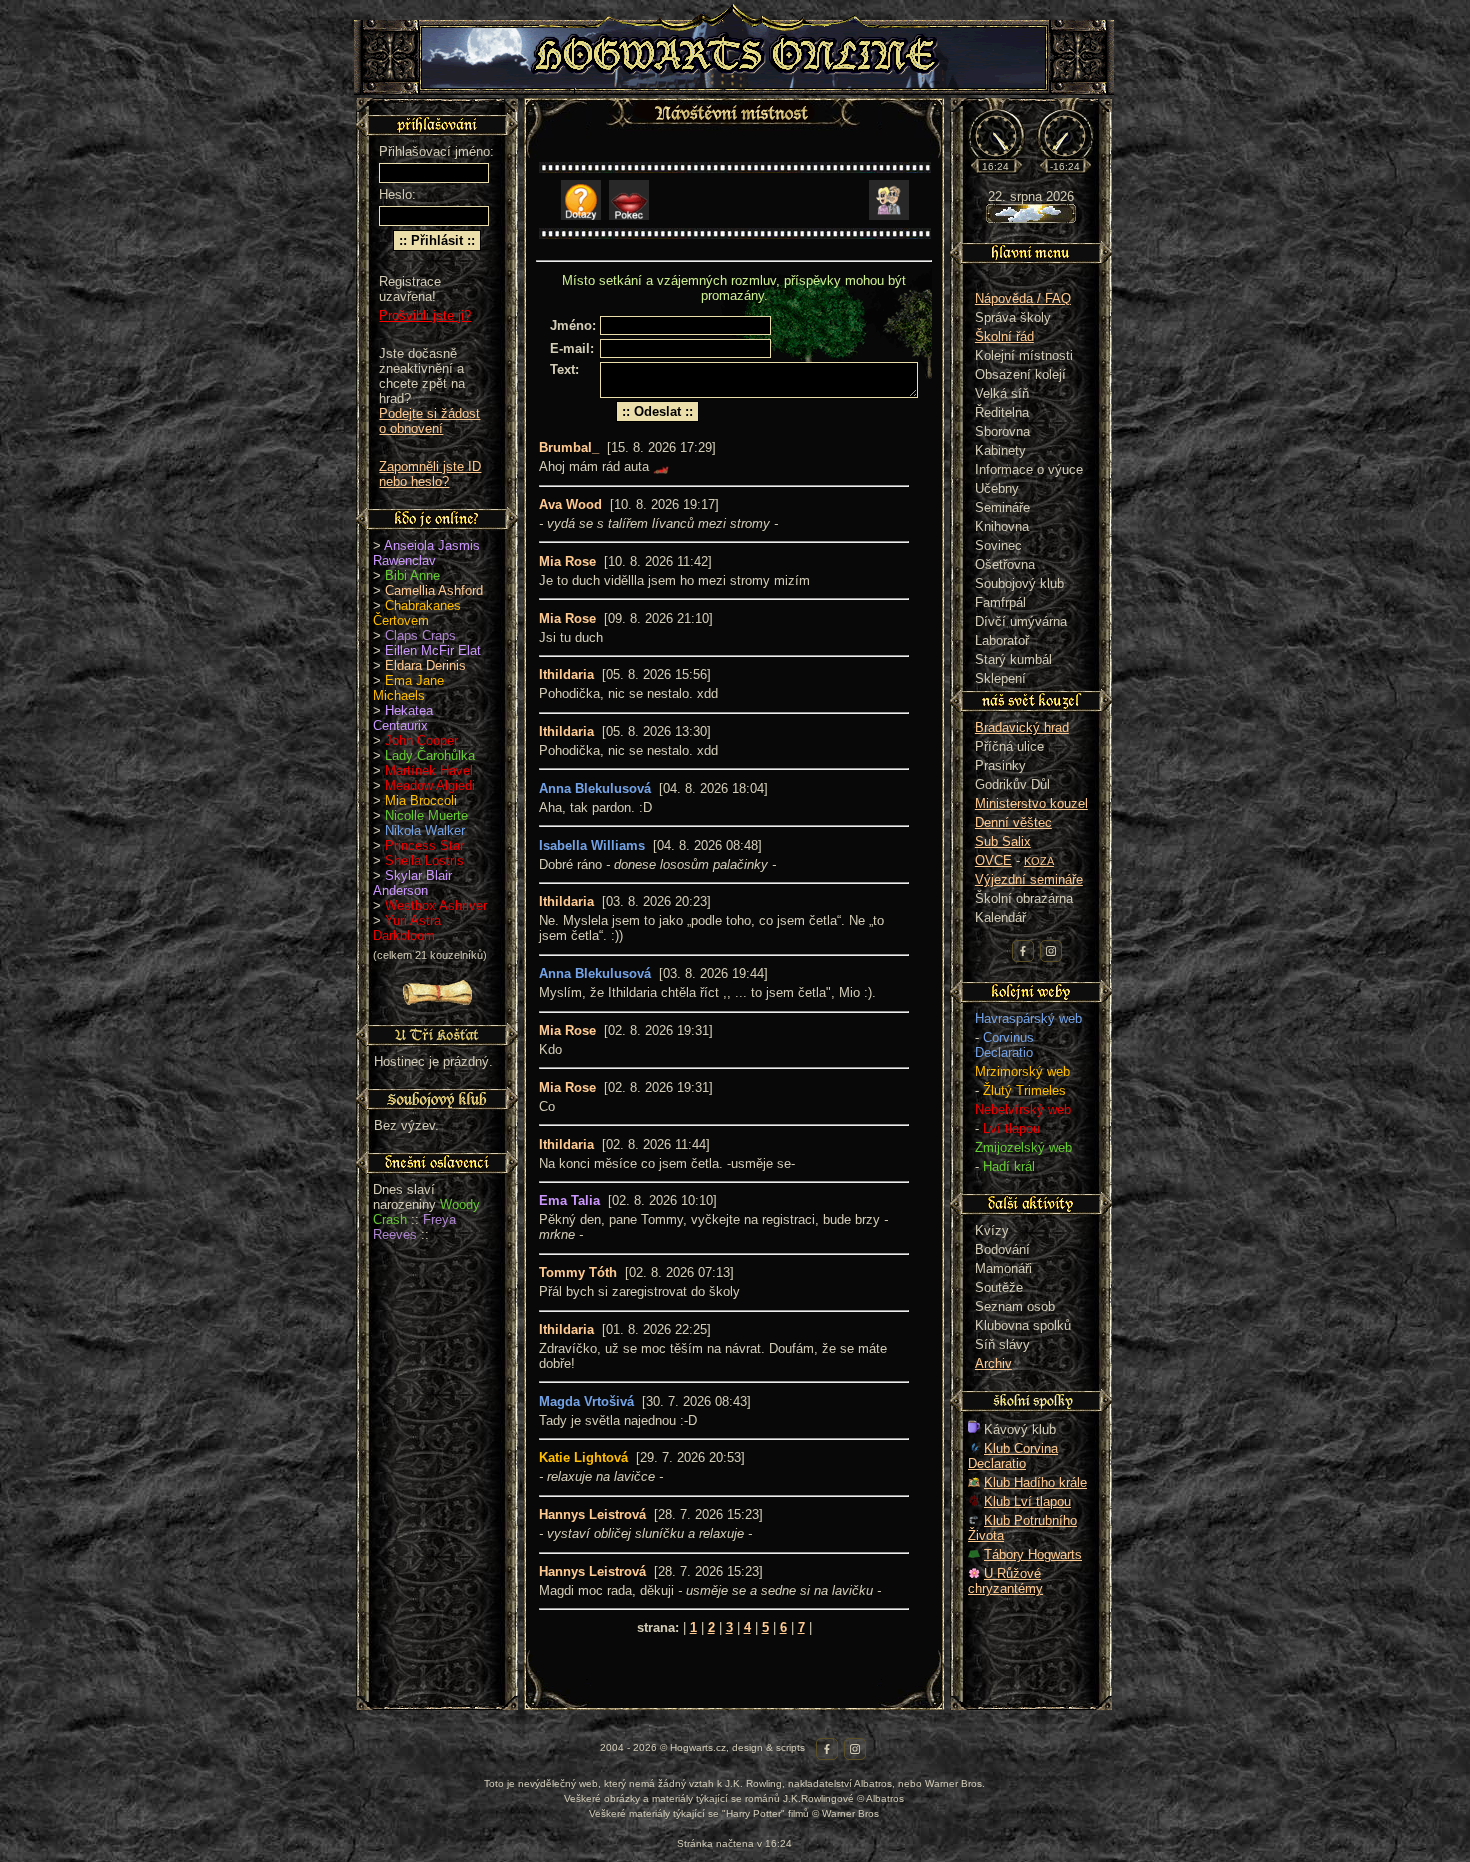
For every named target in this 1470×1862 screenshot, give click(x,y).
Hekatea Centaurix (403, 718)
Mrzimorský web (1022, 1071)
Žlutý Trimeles (1024, 1090)
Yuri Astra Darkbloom (407, 928)
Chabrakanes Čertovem (417, 613)
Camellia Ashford (434, 590)
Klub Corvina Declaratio (1013, 1456)
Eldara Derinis (425, 665)
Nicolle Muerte (426, 815)
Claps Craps (420, 635)
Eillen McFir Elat (433, 650)
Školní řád (1004, 336)
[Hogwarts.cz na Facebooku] (1023, 951)
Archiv (993, 1363)
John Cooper (421, 740)
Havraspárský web (1028, 1018)
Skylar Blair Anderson (412, 883)
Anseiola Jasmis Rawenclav (426, 553)
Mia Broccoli (421, 800)
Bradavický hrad (1022, 727)
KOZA (1039, 861)
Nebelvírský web (1023, 1109)
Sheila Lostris (424, 860)
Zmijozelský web (1023, 1147)
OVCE (993, 860)
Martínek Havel (429, 770)
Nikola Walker (425, 830)
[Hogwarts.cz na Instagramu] (1051, 951)
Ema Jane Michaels (408, 688)
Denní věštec (1013, 822)
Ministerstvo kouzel (1031, 803)
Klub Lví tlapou (1027, 1501)
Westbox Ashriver (436, 905)
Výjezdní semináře (1029, 879)
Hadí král (1009, 1166)
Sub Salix (1003, 841)
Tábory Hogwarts (1033, 1554)
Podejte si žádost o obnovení (429, 421)
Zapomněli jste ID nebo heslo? (430, 474)
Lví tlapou (1011, 1128)
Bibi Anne (412, 575)
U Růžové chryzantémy (1005, 1581)
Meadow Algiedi (430, 785)
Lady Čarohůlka (430, 755)
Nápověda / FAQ (1023, 298)
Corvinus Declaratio (1004, 1045)
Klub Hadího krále (1035, 1482)
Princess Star (424, 845)
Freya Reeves (414, 1227)
